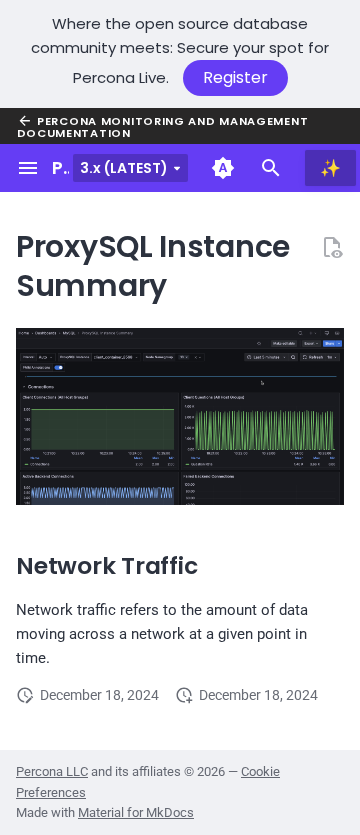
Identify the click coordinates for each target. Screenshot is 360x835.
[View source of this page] (332, 247)
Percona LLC (52, 771)
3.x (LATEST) (124, 168)
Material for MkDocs (136, 812)
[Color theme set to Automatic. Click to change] (223, 168)
